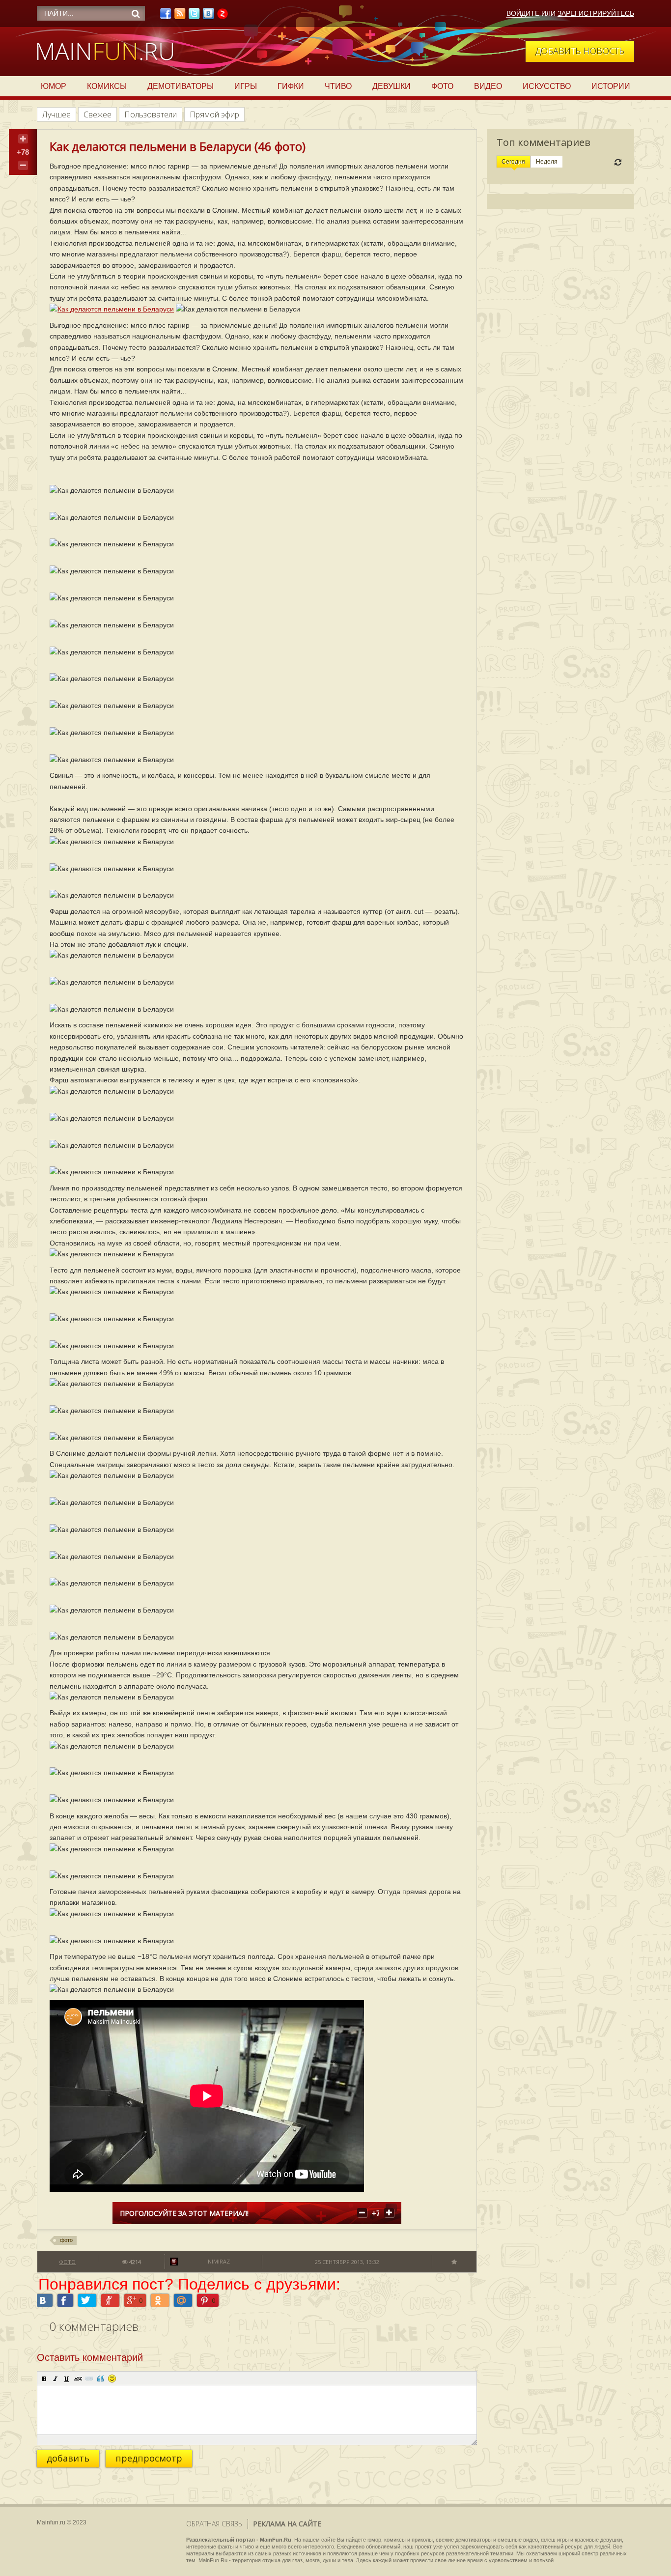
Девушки (391, 86)
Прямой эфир (214, 114)
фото (66, 2240)
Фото (442, 86)
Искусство (547, 86)
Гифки (291, 86)
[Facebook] (166, 16)
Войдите (523, 13)
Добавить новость (580, 51)
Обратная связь (214, 2524)
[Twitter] (194, 16)
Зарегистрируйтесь (596, 13)
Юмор (54, 86)
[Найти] (136, 14)
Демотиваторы (181, 86)
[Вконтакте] (208, 16)
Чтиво (338, 86)
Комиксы (107, 86)
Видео (488, 86)
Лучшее (56, 114)
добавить (68, 2458)
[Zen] (223, 16)
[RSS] (180, 16)
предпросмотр (149, 2458)
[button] (44, 2378)
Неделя (547, 162)
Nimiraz (219, 2261)
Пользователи (151, 114)
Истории (611, 86)
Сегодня (513, 162)
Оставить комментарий (90, 2357)
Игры (246, 86)
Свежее (98, 114)
